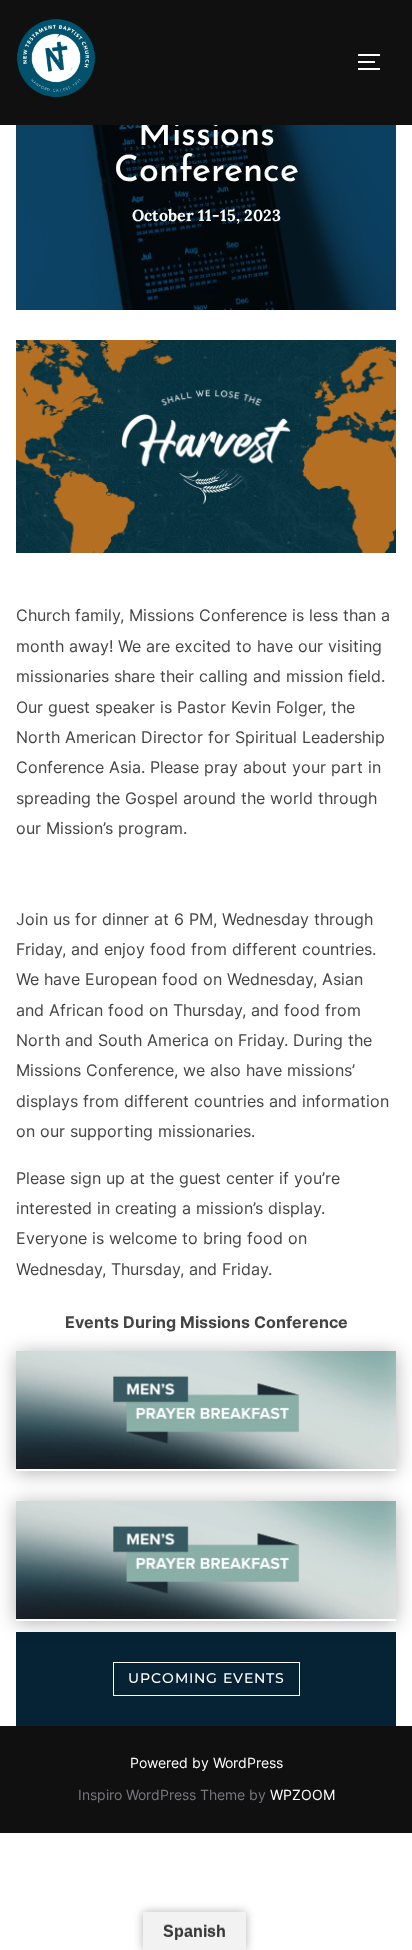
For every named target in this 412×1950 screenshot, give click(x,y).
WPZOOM (302, 1794)
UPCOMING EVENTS (206, 1678)
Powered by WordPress (206, 1762)
